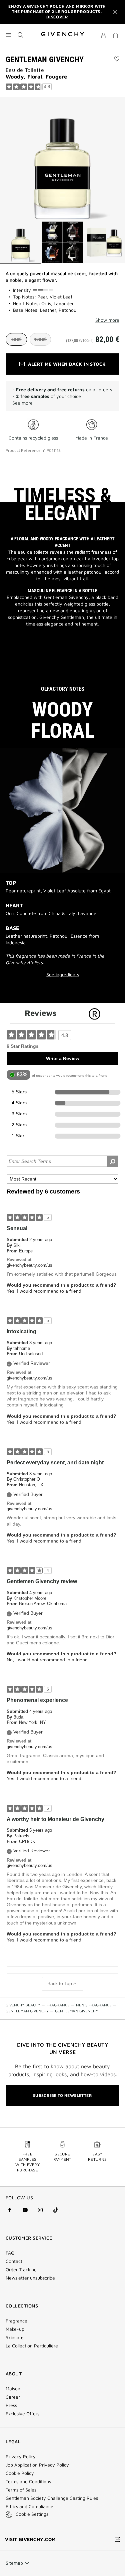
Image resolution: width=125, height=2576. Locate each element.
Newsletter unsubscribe (30, 2278)
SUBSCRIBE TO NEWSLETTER (62, 2095)
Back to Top (60, 1983)
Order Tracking (21, 2270)
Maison (13, 2389)
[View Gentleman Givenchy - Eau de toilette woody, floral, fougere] (21, 243)
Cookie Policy (20, 2473)
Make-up (15, 2329)
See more (22, 403)
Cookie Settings (32, 2514)
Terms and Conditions (28, 2482)
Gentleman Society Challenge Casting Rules (52, 2498)
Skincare (15, 2337)
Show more (107, 320)
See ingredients (63, 975)
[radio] (16, 339)
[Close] (115, 12)
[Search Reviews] (112, 1161)
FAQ (10, 2253)
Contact (14, 2261)
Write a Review (63, 1058)
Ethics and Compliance (29, 2506)
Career (13, 2397)
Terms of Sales (21, 2490)
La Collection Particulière (32, 2346)
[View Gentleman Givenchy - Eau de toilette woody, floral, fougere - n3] (104, 243)
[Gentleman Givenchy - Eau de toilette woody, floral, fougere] (62, 159)
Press (11, 2405)
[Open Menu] (8, 35)
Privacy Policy (21, 2457)
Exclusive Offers (22, 2414)
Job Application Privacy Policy (37, 2465)
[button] (103, 37)
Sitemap (14, 2563)
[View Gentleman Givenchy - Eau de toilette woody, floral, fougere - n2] (63, 243)
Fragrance (16, 2321)
